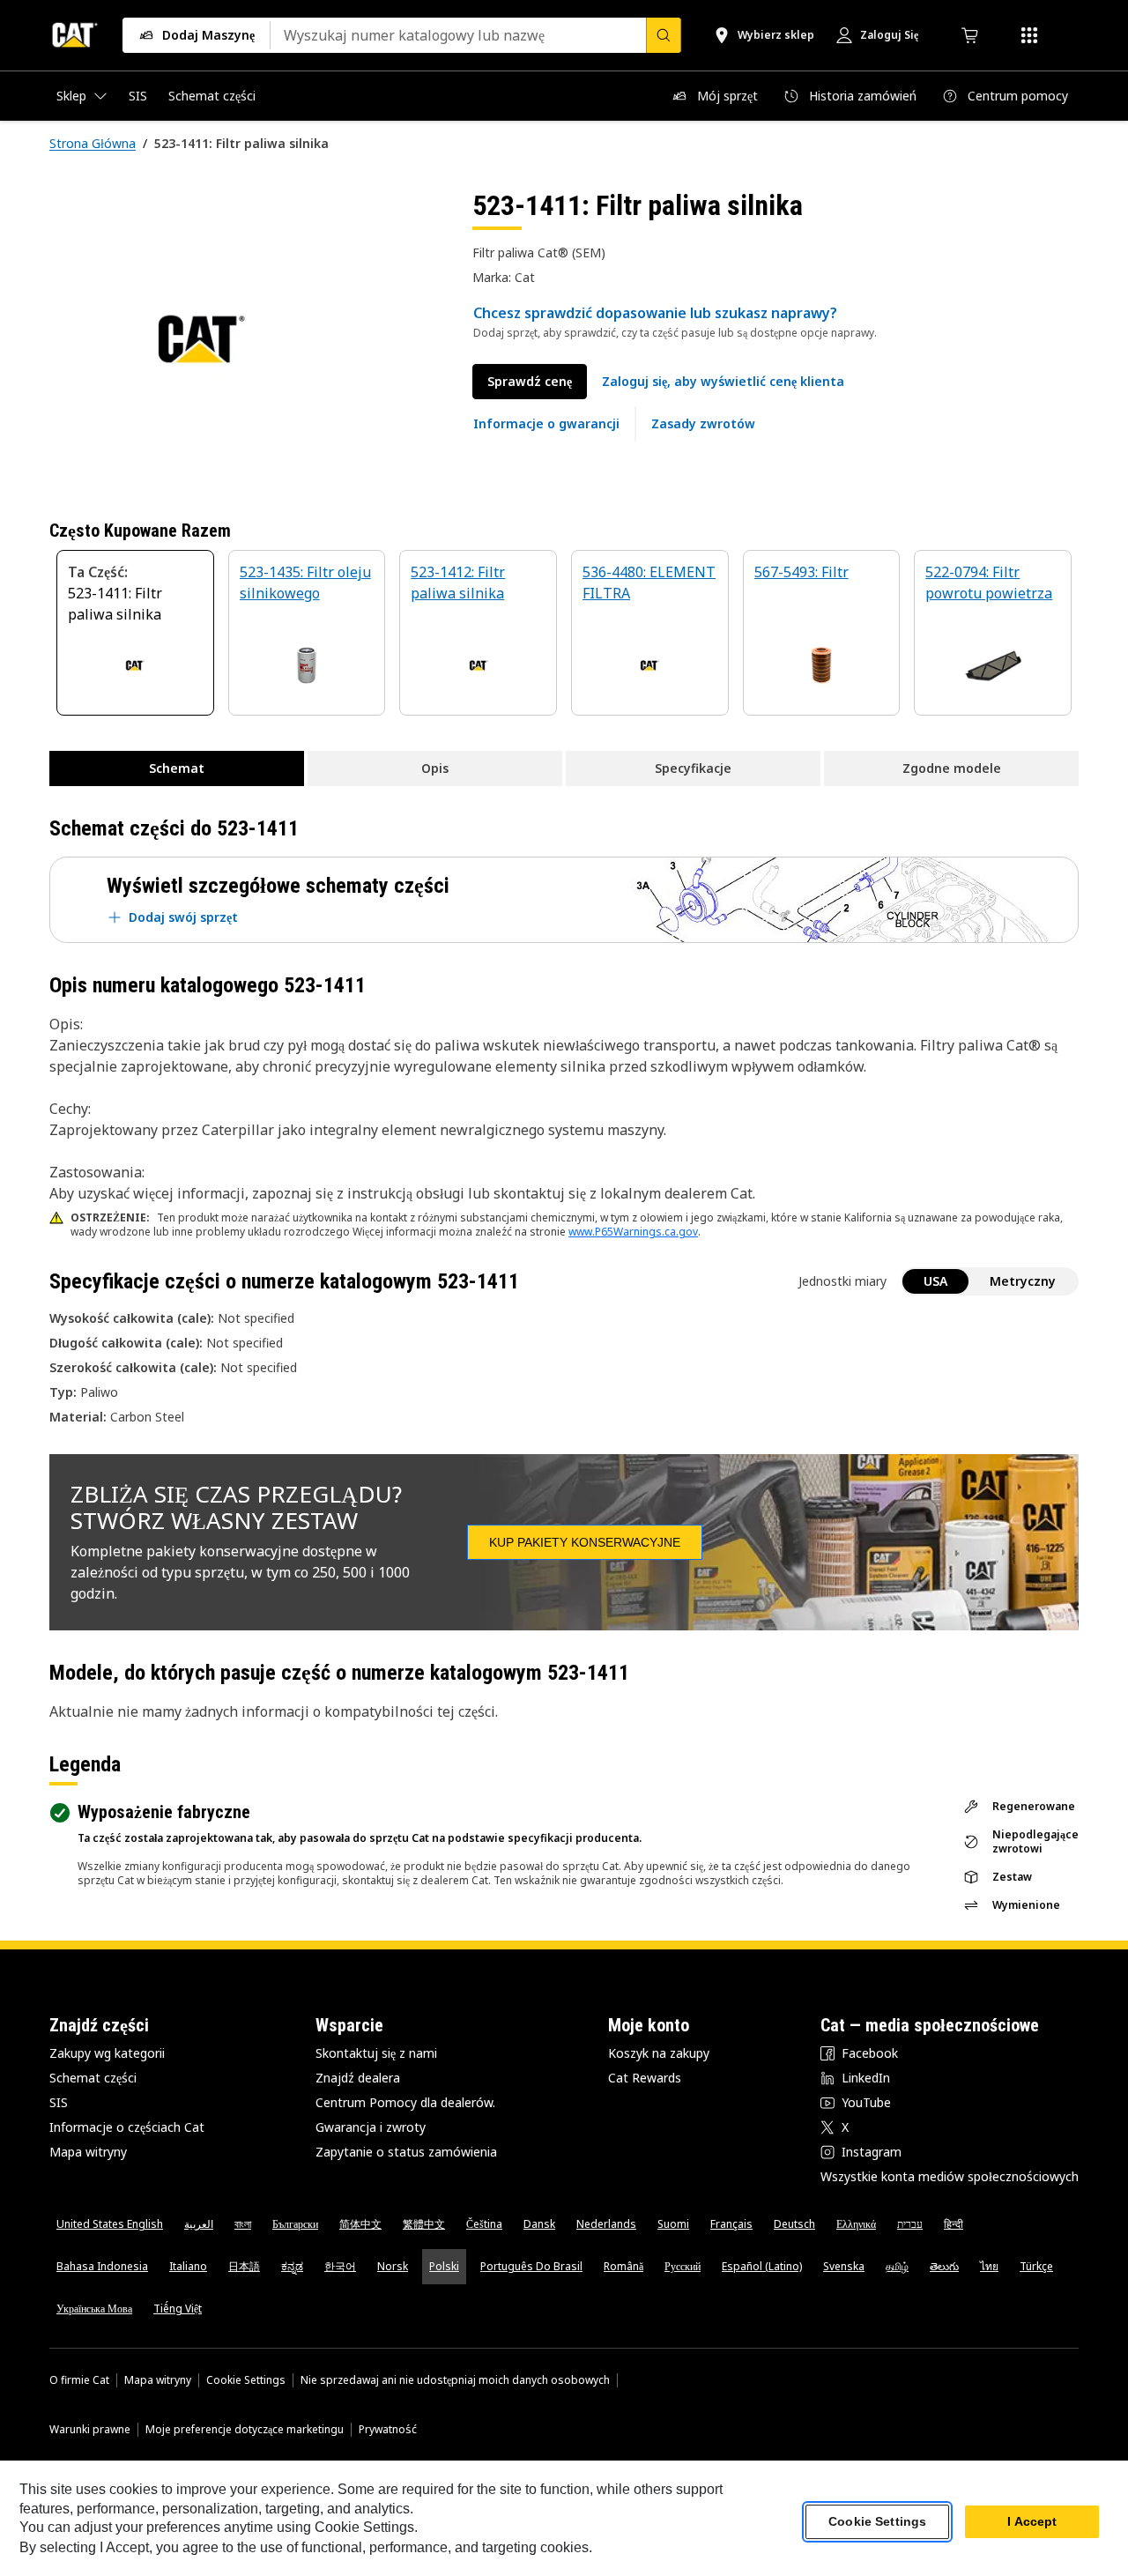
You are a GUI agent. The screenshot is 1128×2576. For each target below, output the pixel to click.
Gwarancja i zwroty (371, 2127)
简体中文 (360, 2224)
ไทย (989, 2266)
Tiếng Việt (178, 2309)
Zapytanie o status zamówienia (406, 2152)
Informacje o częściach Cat (127, 2127)
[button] (723, 382)
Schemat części (93, 2078)
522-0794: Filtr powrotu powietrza (989, 583)
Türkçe (1036, 2266)
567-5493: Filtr (801, 572)
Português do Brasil (531, 2266)
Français (731, 2224)
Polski (444, 2266)
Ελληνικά (856, 2224)
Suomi (673, 2224)
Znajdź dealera (358, 2078)
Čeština (484, 2224)
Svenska (844, 2266)
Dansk (539, 2224)
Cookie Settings (246, 2380)
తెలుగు (944, 2266)
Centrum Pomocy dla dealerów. (405, 2102)
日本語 (244, 2266)
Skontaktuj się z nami (376, 2053)
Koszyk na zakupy (659, 2053)
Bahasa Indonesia (102, 2266)
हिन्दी (954, 2224)
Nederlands (606, 2224)
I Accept (1032, 2522)
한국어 (340, 2266)
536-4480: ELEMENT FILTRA (649, 583)
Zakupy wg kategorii (107, 2053)
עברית (910, 2224)
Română (623, 2266)
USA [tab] (935, 1281)
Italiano (188, 2266)
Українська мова (94, 2309)
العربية (199, 2224)
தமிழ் (897, 2266)
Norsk (393, 2266)
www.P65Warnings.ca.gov (633, 1232)
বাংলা (243, 2224)
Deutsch (794, 2224)
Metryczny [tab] (1023, 1281)
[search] (664, 35)
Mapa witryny (88, 2152)
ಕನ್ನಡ (292, 2266)
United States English (110, 2224)
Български (295, 2224)
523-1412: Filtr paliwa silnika (458, 583)
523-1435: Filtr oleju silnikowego (305, 583)
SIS (59, 2102)
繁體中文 (424, 2224)
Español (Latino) (762, 2266)
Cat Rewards (645, 2078)
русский (683, 2266)
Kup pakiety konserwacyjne (585, 1542)
